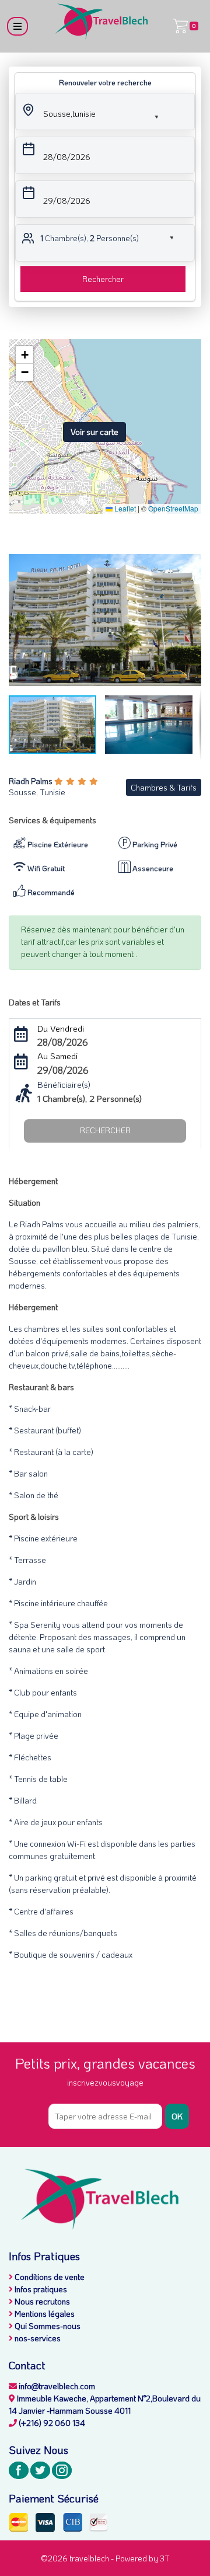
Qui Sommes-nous (47, 2326)
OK (177, 2116)
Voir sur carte (94, 432)
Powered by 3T (143, 2558)
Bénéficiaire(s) (64, 1084)
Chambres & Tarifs (164, 787)
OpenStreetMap (173, 508)
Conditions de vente (49, 2277)
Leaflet (124, 508)
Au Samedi (57, 1056)
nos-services (37, 2338)
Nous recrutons (41, 2301)
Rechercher (103, 279)
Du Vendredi (61, 1028)
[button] (91, 112)
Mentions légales (44, 2314)
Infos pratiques (40, 2289)
